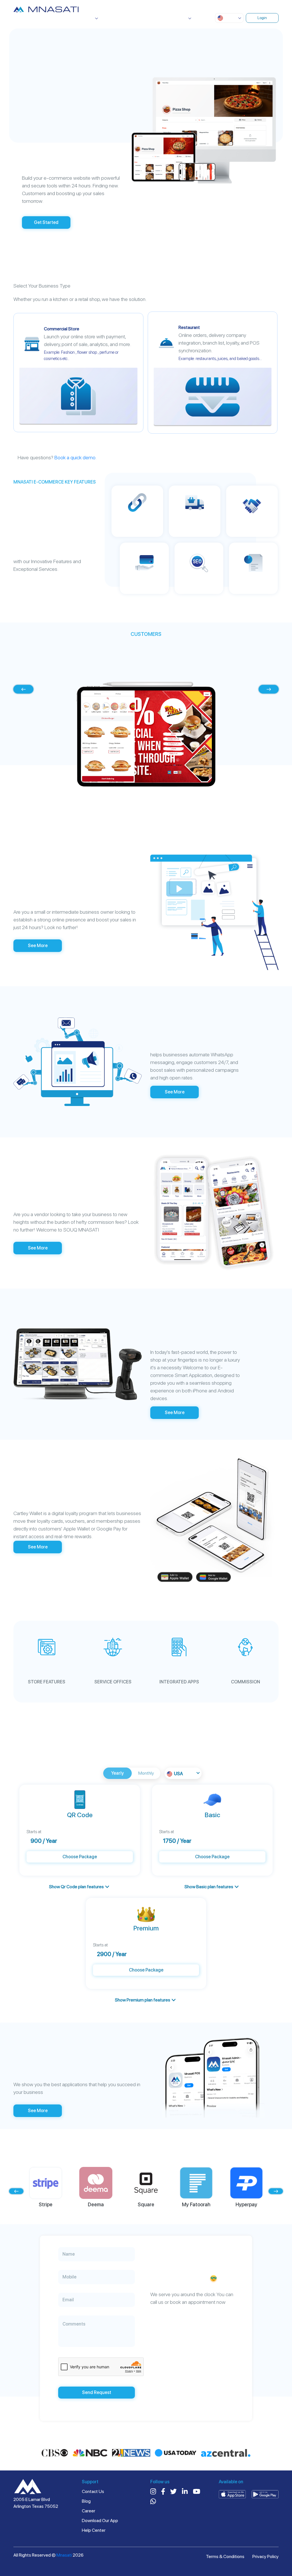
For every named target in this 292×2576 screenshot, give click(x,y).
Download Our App (100, 2521)
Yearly (117, 1773)
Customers (128, 18)
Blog (86, 2501)
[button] (229, 18)
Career (89, 2511)
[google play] (265, 2494)
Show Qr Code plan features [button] (76, 1887)
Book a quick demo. (75, 457)
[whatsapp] (153, 2502)
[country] (28, 2487)
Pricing (152, 18)
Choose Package (80, 1857)
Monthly (146, 1773)
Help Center (94, 2530)
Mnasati (65, 2555)
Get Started (46, 222)
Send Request (97, 2392)
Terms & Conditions (225, 2556)
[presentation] (23, 689)
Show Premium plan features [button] (143, 2000)
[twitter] (174, 2492)
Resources (175, 19)
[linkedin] (185, 2492)
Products (75, 19)
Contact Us (93, 2491)
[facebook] (163, 2492)
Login (262, 18)
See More (38, 946)
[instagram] (153, 2492)
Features (102, 18)
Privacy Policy (265, 2556)
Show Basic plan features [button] (209, 1887)
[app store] (232, 2494)
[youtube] (196, 2492)
